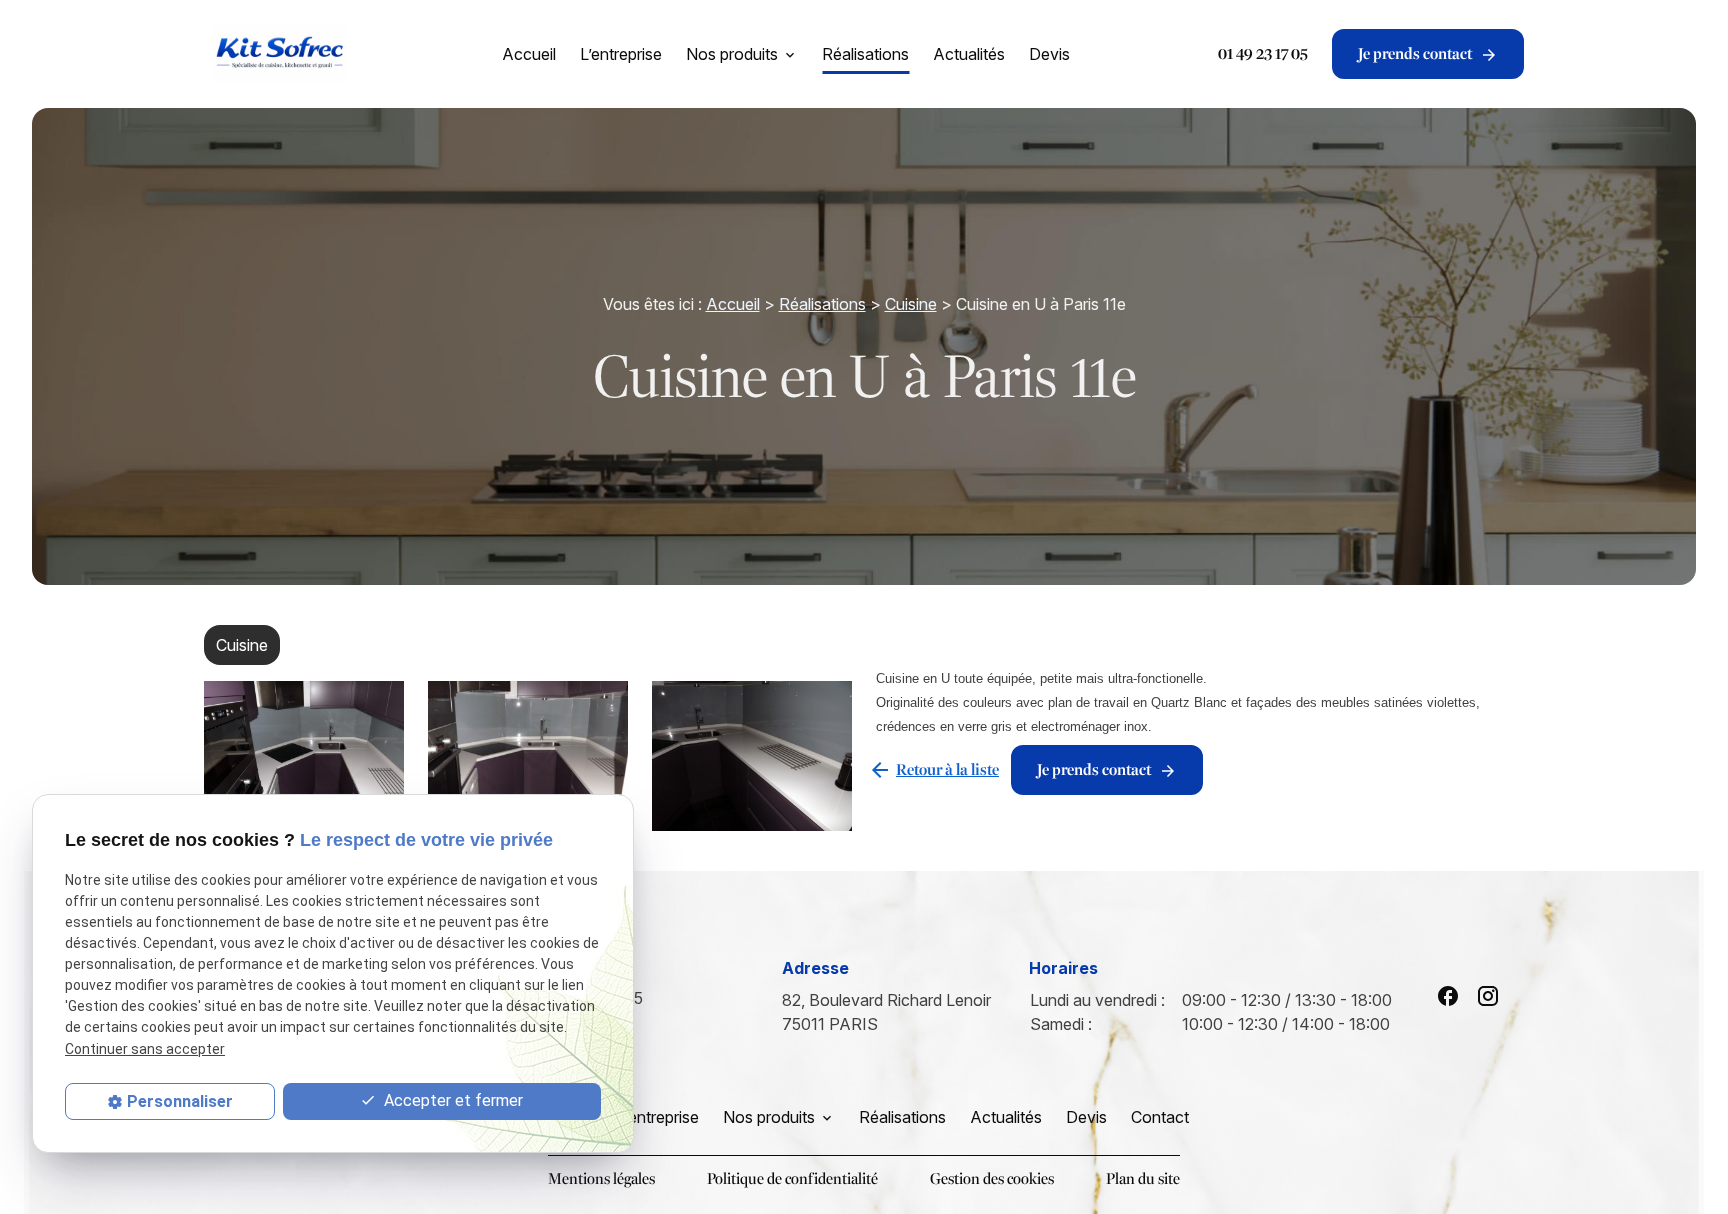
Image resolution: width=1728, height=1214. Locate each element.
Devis (1049, 54)
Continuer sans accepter (145, 1049)
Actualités (969, 54)
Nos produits (732, 54)
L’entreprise (621, 54)
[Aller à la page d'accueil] (279, 54)
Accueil (529, 54)
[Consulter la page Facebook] (1448, 996)
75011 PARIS (888, 1012)
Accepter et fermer (451, 1100)
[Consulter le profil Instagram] (1488, 996)
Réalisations (865, 54)
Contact (1160, 1117)
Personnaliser (180, 1101)
